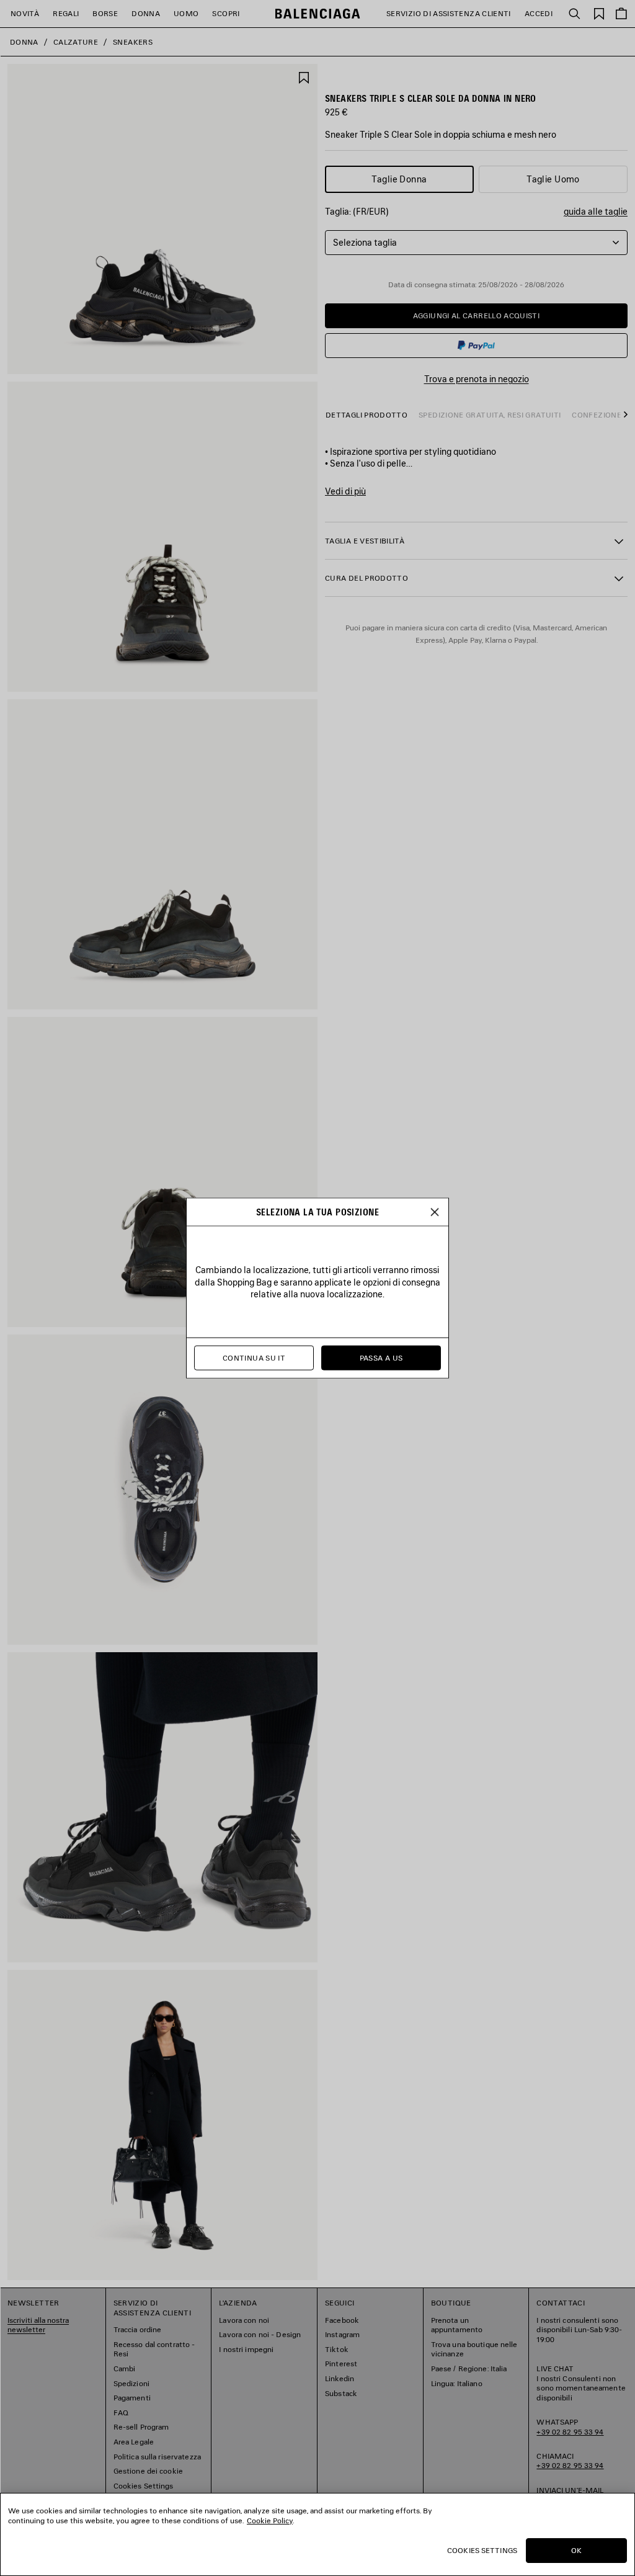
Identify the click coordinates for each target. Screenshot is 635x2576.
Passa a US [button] (381, 1358)
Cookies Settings (482, 2550)
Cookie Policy (270, 2520)
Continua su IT (254, 1358)
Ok (576, 2550)
